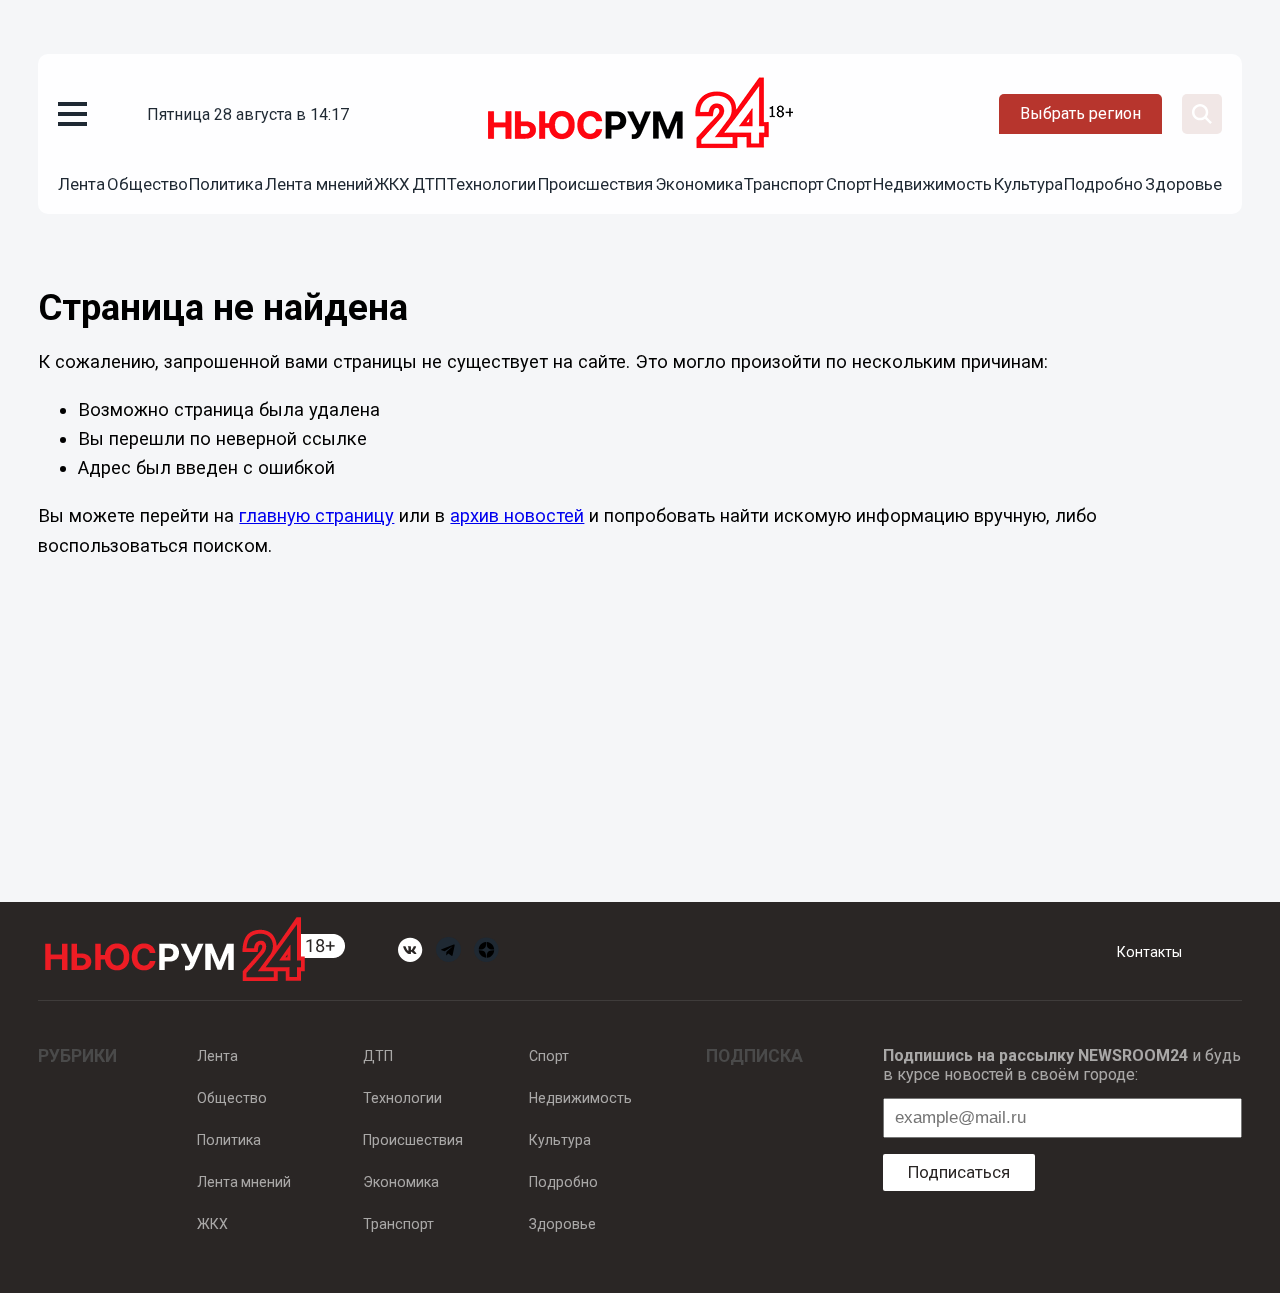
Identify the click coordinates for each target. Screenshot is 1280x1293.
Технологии (491, 184)
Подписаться (959, 1172)
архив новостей (517, 515)
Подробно (1103, 184)
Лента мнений (319, 184)
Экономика (699, 184)
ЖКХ (392, 184)
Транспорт (784, 184)
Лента (81, 184)
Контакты (1149, 952)
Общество (147, 184)
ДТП (429, 184)
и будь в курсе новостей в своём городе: (1062, 1065)
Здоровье (1183, 184)
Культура (1028, 184)
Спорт (849, 184)
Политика (226, 184)
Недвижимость (932, 184)
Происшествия (595, 184)
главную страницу (316, 515)
